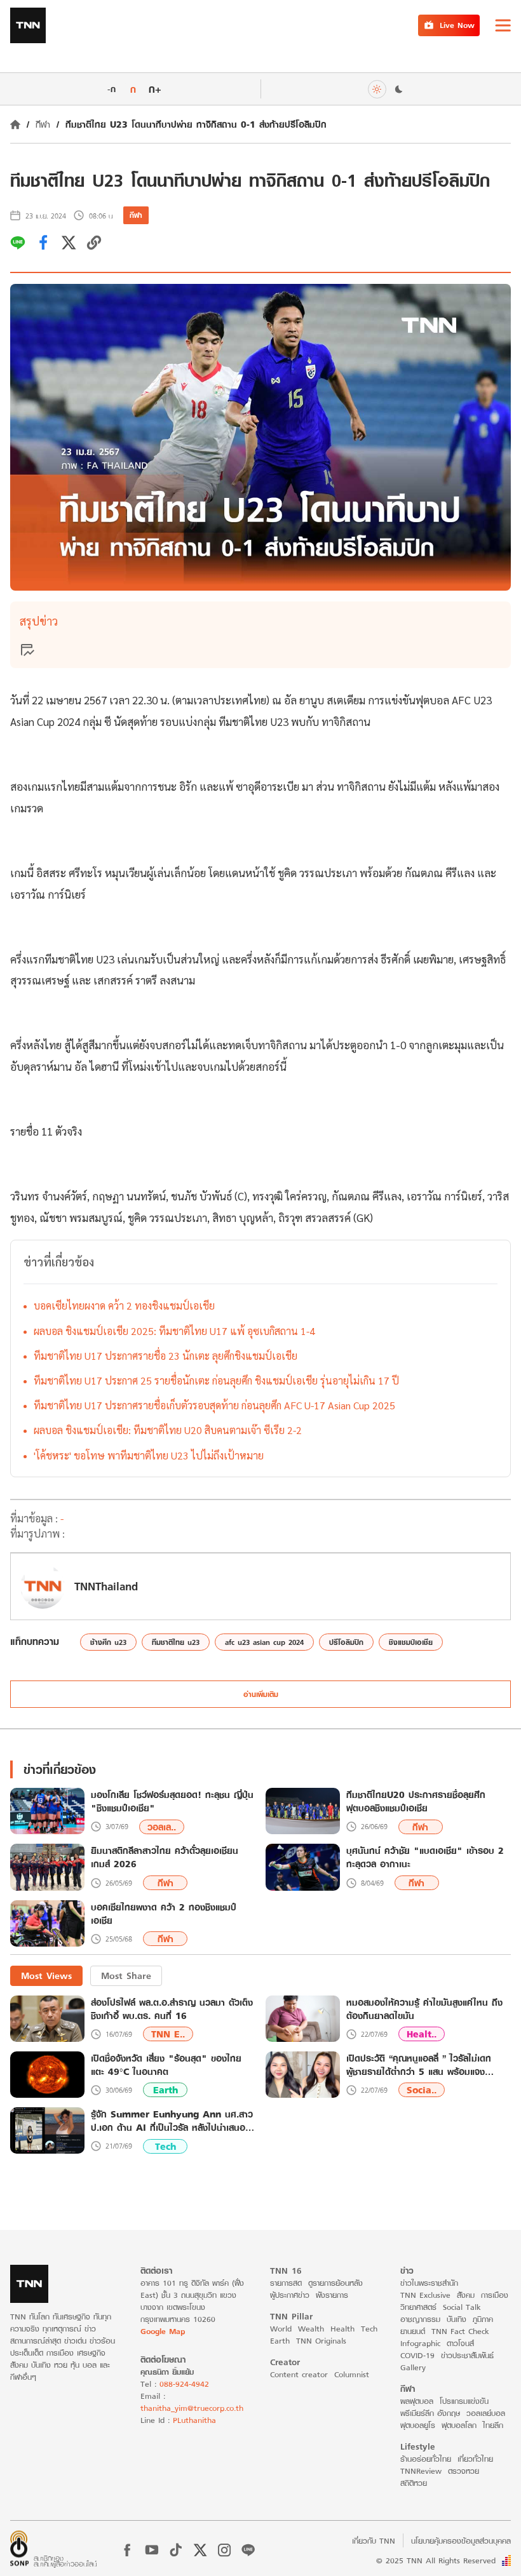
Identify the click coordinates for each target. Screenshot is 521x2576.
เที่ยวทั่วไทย (475, 2459)
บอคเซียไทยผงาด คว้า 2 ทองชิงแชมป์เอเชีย (124, 1305)
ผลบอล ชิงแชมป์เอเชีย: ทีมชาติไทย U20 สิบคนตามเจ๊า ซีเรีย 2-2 (168, 1430)
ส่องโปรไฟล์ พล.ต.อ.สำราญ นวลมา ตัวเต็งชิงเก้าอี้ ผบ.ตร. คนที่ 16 (172, 2009)
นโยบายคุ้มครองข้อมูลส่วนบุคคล (461, 2541)
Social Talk (462, 2307)
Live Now (457, 25)
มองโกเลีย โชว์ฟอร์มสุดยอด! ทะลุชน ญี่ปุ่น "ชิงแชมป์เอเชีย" (172, 1802)
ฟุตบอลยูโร (418, 2425)
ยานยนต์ (413, 2331)
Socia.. (422, 2090)
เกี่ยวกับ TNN (374, 2541)
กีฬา (43, 124)
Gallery (413, 2367)
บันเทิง (457, 2319)
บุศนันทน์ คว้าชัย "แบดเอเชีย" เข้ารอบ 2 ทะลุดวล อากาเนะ (425, 1858)
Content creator (299, 2374)
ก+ (155, 89)
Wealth (311, 2329)
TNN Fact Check (460, 2331)
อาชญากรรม (420, 2319)
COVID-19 (417, 2355)
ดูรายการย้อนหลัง (335, 2283)
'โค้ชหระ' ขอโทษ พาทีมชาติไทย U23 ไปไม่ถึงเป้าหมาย (149, 1455)
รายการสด (286, 2283)
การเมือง (495, 2295)
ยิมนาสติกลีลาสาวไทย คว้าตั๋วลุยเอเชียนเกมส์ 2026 (165, 1858)
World (281, 2329)
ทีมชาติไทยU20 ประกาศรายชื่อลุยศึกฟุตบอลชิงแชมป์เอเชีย (416, 1802)
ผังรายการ (332, 2295)
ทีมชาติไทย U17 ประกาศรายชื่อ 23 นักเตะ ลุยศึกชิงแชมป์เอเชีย (166, 1356)
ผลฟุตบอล (417, 2401)
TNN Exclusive (425, 2295)
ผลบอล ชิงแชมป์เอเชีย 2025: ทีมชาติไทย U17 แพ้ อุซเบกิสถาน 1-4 (174, 1331)
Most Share (126, 1976)
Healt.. (422, 2034)
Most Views (46, 1976)
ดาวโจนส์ (460, 2343)
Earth (166, 2090)
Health (342, 2329)
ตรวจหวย (463, 2471)
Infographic (420, 2343)
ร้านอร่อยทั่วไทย (426, 2459)
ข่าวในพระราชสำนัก (429, 2283)
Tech (166, 2146)
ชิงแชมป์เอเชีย (411, 1642)
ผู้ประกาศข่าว (290, 2295)
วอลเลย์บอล (486, 2413)
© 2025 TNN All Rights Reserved (436, 2560)
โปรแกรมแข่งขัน (464, 2401)
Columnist (352, 2374)
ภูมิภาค (483, 2319)
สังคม (466, 2295)
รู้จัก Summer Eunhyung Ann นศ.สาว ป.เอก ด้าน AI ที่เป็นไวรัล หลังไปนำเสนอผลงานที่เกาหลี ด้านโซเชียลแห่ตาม (172, 2121)
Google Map (163, 2331)
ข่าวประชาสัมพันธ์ (467, 2355)
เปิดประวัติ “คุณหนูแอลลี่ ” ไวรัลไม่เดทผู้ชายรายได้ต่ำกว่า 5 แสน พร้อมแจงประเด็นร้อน (419, 2065)
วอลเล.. (162, 1827)
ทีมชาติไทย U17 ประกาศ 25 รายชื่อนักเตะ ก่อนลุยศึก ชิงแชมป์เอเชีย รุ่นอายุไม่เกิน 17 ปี (216, 1380)
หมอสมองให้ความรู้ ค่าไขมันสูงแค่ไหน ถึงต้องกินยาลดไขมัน (424, 2009)
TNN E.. (168, 2034)
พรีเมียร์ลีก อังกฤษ (430, 2413)
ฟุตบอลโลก (459, 2425)
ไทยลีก (493, 2425)
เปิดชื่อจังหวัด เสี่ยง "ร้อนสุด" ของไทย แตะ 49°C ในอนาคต (166, 2065)
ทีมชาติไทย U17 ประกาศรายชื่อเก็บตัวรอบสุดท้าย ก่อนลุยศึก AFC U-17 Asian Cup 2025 (214, 1405)
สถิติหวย (414, 2483)
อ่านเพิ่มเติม (261, 1694)
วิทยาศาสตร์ (418, 2307)
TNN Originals (321, 2341)
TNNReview (421, 2471)
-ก (112, 89)
